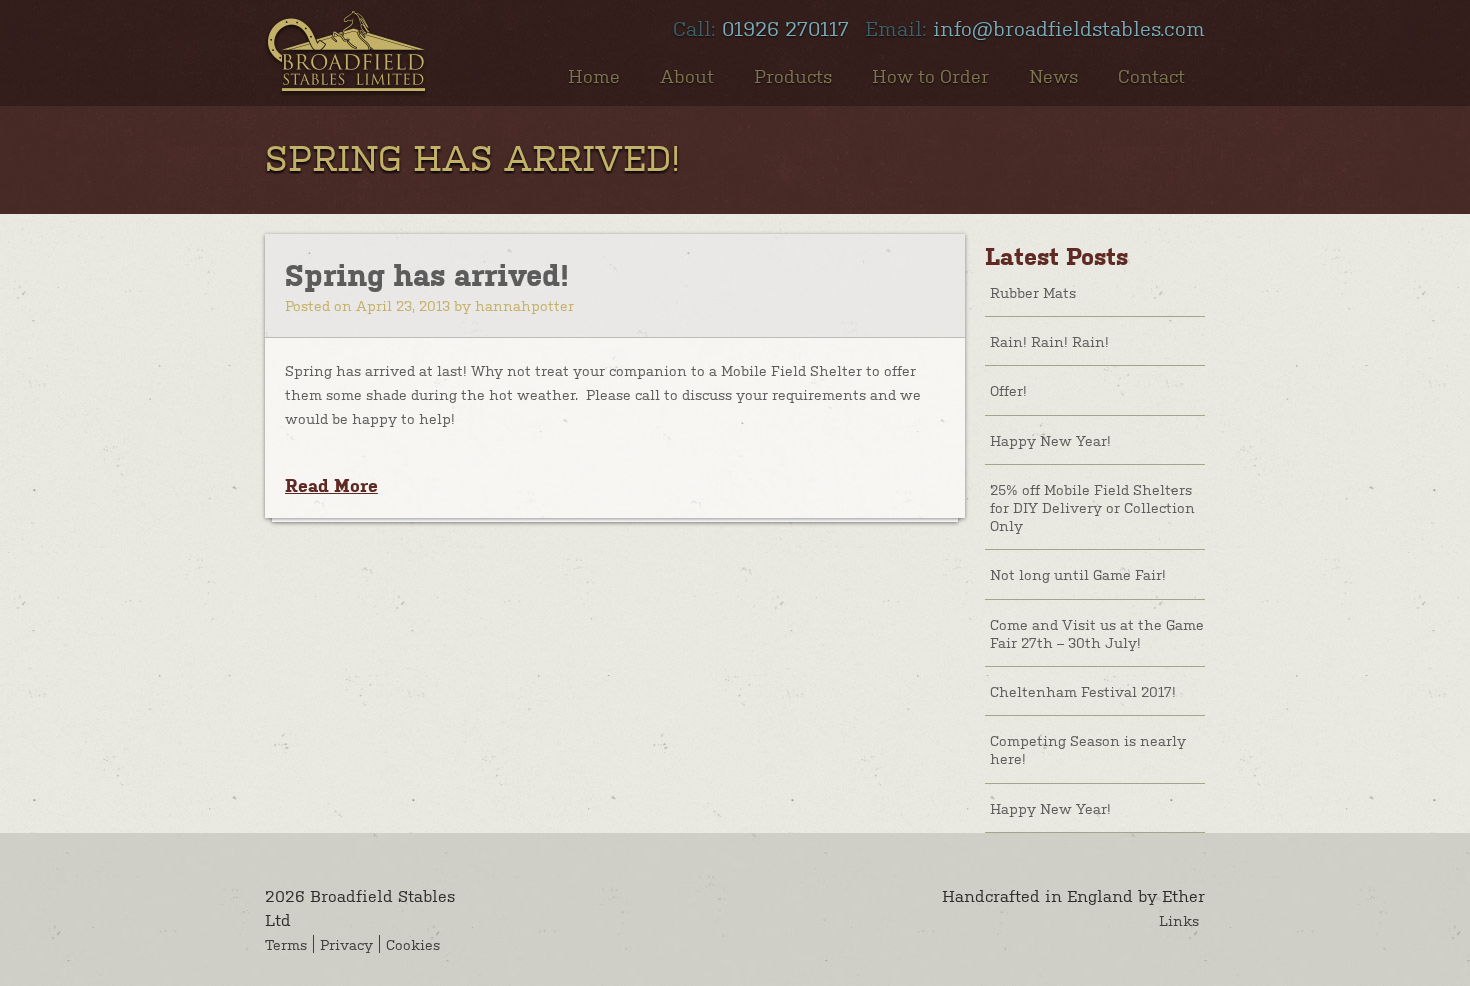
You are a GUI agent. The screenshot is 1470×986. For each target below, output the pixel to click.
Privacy (346, 944)
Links (1179, 920)
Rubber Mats (1033, 292)
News (1053, 75)
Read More (331, 485)
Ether (1183, 895)
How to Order (930, 75)
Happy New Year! (1050, 440)
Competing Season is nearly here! (1088, 749)
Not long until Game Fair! (1078, 574)
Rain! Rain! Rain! (1049, 341)
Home (594, 75)
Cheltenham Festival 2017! (1083, 691)
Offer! (1008, 390)
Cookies (413, 944)
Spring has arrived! (427, 275)
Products (793, 75)
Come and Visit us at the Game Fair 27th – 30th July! (1097, 633)
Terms (286, 944)
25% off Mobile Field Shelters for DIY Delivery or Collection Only (1092, 507)
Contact (1151, 75)
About (687, 75)
